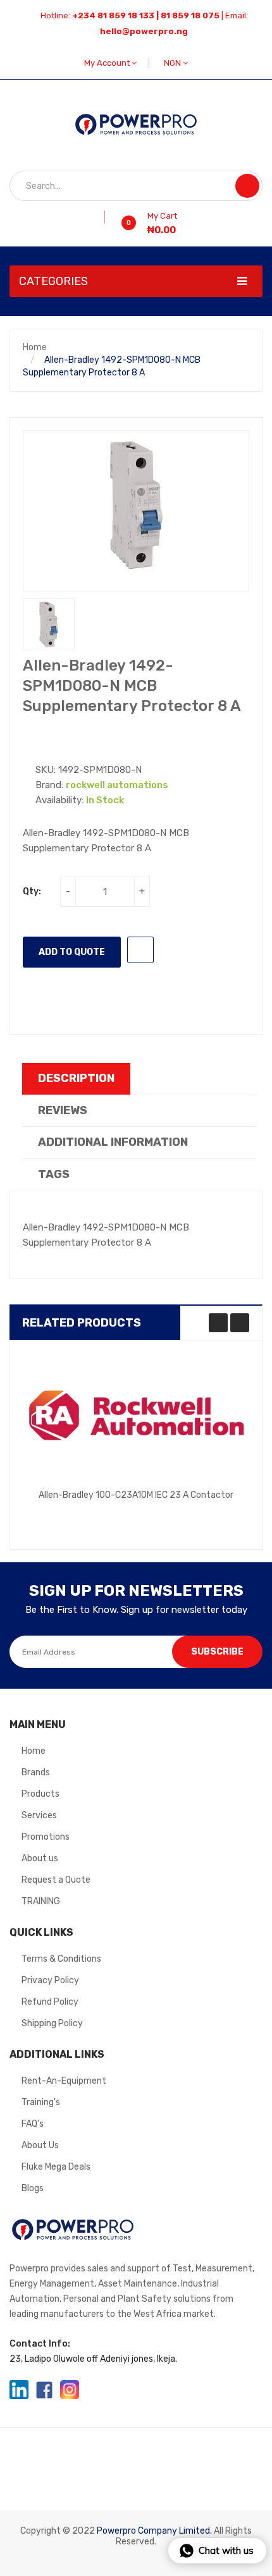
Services (39, 1815)
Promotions (46, 1837)
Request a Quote (56, 1880)
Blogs (33, 2188)
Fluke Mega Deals (56, 2167)
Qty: (32, 891)
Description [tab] (76, 1078)
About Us (40, 2145)
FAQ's (33, 2124)
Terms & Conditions (61, 1959)
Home (35, 347)
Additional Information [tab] (113, 1142)
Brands (36, 1772)
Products (40, 1794)
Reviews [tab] (63, 1110)
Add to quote (72, 952)
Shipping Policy (52, 2023)
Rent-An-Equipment (64, 2081)
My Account (108, 63)
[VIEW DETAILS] (213, 1510)
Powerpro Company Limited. (154, 2531)
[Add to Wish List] (100, 217)
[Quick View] (136, 1416)
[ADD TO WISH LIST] (140, 950)
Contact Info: (40, 2344)
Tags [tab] (54, 1174)
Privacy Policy (50, 1980)
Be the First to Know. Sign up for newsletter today (136, 1610)
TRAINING (41, 1901)
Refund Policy (50, 2002)
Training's (41, 2102)
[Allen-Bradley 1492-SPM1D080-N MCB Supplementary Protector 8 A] (49, 624)
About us (40, 1858)
